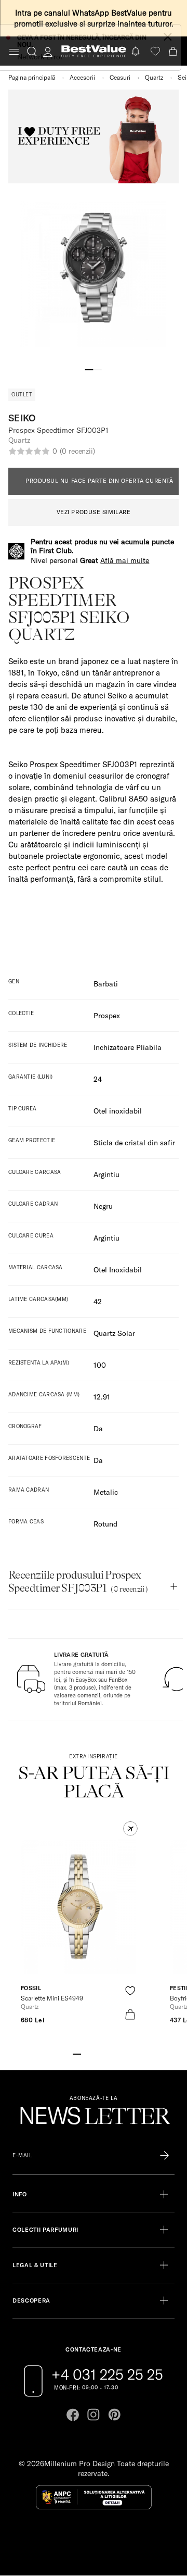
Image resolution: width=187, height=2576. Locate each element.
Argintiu (106, 1238)
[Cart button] (174, 51)
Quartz (154, 77)
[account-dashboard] (48, 52)
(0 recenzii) (77, 451)
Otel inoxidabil (118, 1111)
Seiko (22, 418)
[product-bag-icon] (130, 2014)
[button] (130, 1829)
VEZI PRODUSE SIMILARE (94, 512)
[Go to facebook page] (73, 2415)
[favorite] (155, 51)
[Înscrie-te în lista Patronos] (164, 2156)
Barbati (106, 984)
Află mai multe (125, 560)
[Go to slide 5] (110, 2053)
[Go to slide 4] (102, 2053)
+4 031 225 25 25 (107, 2374)
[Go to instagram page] (94, 2415)
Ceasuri (120, 77)
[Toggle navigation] (14, 52)
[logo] (94, 51)
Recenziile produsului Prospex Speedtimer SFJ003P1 (78, 1581)
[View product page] (78, 1907)
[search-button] (32, 51)
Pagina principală (32, 77)
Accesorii (82, 77)
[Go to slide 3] (94, 2053)
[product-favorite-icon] (130, 1991)
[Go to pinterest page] (114, 2415)
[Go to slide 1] (89, 369)
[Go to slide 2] (98, 369)
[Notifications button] (137, 51)
